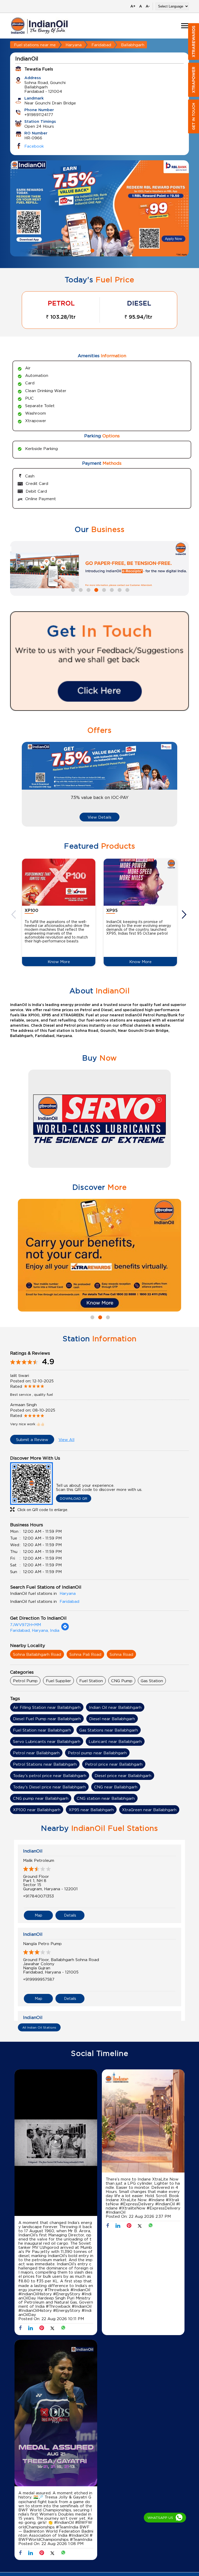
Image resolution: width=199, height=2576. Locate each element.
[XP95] (140, 882)
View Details (99, 817)
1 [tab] (92, 250)
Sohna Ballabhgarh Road (37, 1654)
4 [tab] (96, 589)
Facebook (34, 146)
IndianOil (33, 1851)
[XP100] (59, 882)
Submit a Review (32, 1439)
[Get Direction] (65, 1629)
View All (66, 1439)
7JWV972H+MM (26, 1625)
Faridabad (101, 45)
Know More (59, 962)
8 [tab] (127, 589)
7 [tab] (119, 589)
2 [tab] (99, 250)
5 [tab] (103, 589)
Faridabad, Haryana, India (35, 1630)
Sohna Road (121, 1654)
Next (185, 914)
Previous (14, 914)
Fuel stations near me (35, 45)
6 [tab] (111, 589)
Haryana (74, 45)
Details (70, 1915)
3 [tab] (107, 250)
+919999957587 (39, 1979)
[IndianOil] (39, 26)
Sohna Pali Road (85, 1654)
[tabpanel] (99, 208)
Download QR (74, 1498)
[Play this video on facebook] (56, 2144)
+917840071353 (38, 1896)
